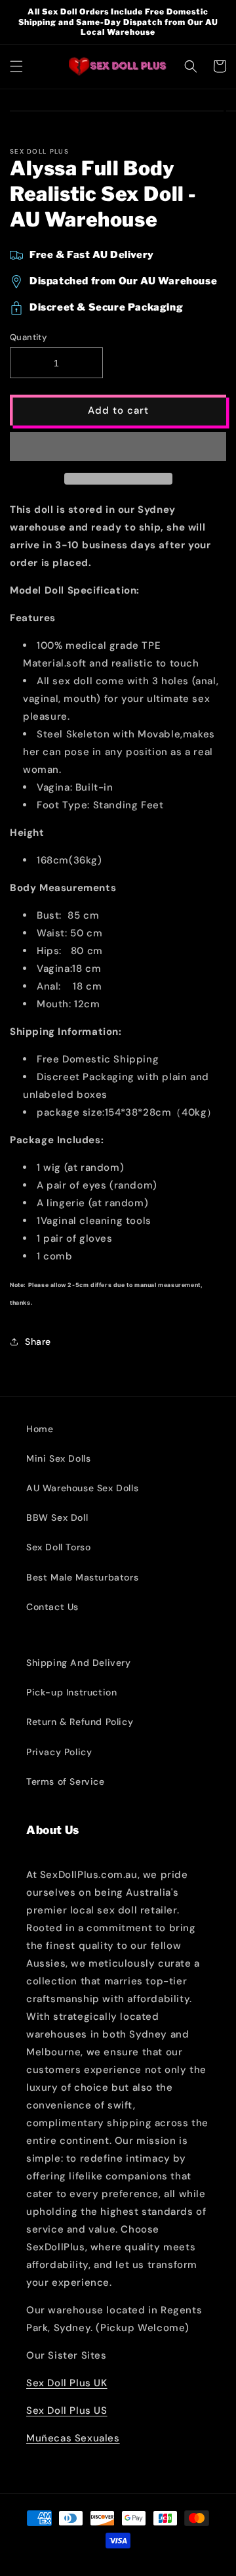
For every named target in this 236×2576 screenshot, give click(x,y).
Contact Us (52, 1607)
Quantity (28, 337)
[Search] (191, 66)
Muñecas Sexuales (73, 2438)
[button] (118, 447)
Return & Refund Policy (80, 1722)
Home (40, 1429)
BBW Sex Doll (57, 1517)
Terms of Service (66, 1781)
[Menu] (16, 66)
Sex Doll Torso (58, 1547)
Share (38, 1342)
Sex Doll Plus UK (67, 2383)
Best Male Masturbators (82, 1577)
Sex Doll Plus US (67, 2411)
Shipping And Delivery (79, 1663)
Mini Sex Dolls (58, 1458)
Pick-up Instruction (71, 1692)
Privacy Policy (59, 1752)
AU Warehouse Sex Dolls (82, 1488)
